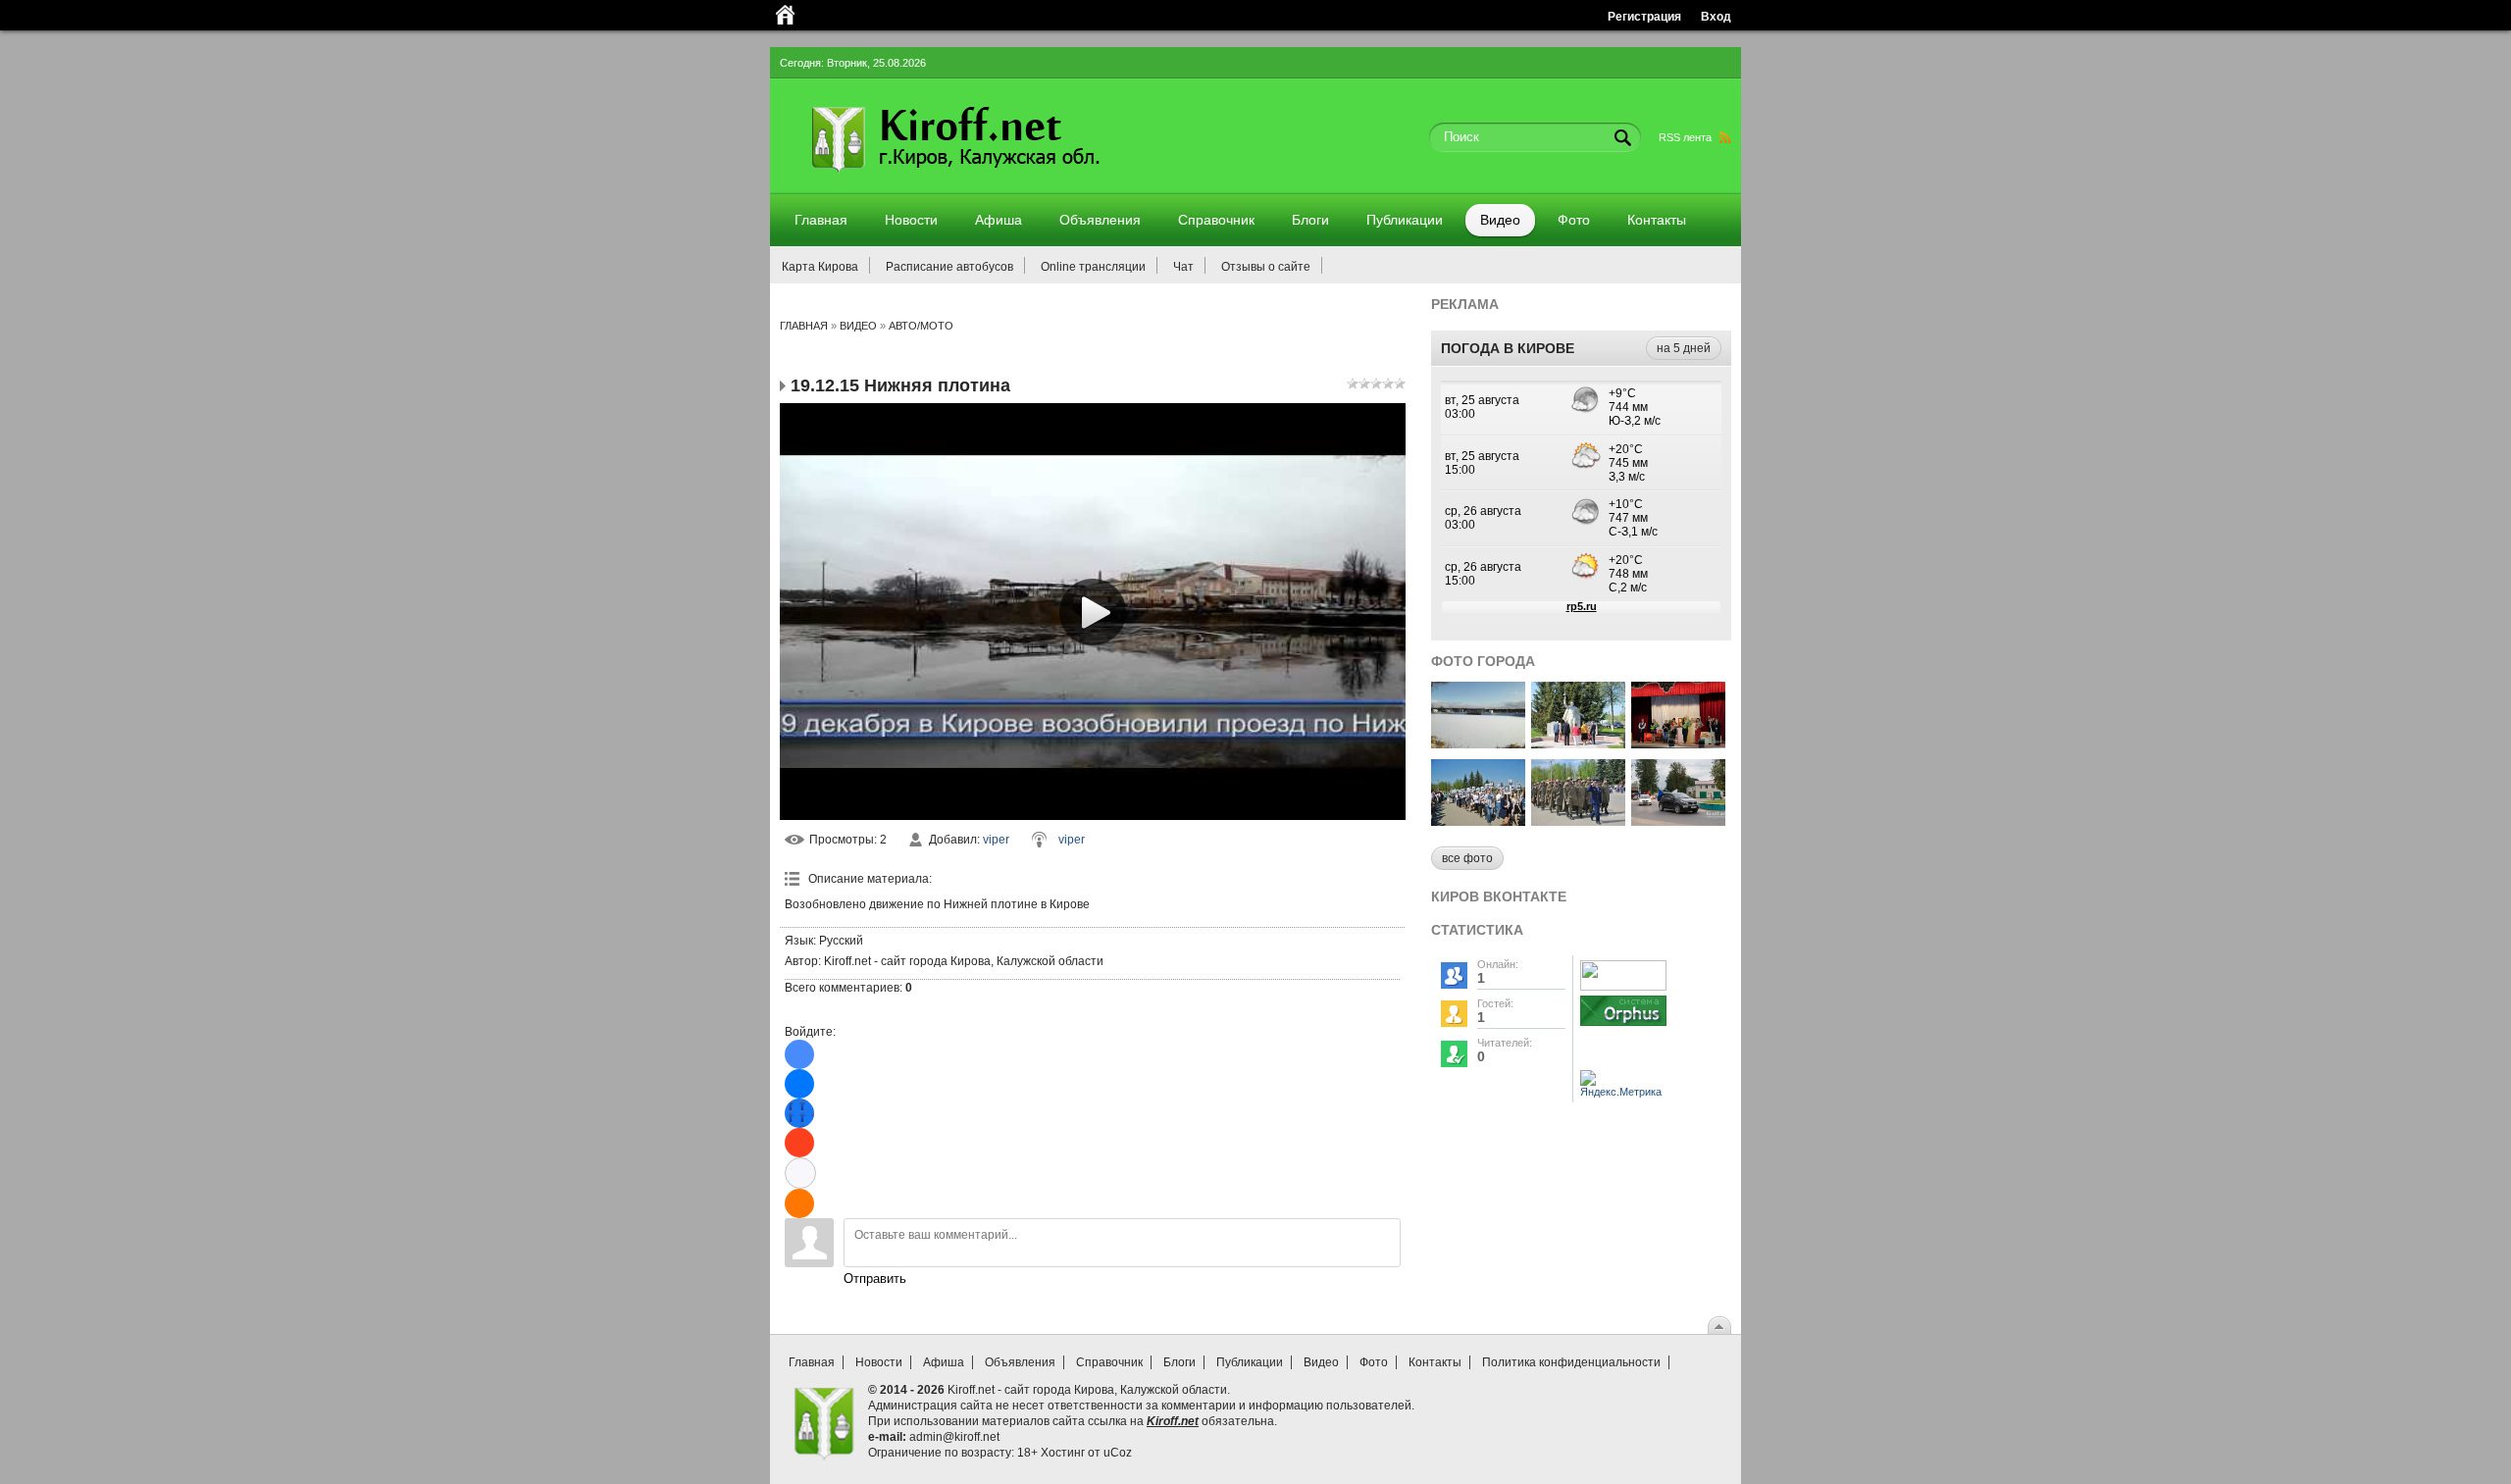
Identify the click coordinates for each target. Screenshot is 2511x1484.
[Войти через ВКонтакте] (799, 1084)
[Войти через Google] (800, 1173)
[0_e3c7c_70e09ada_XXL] (1578, 820)
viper (996, 840)
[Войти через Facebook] (799, 1113)
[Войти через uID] (799, 1054)
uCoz (1118, 1453)
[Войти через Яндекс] (799, 1143)
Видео (858, 326)
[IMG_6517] (1578, 743)
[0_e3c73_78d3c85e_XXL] (1478, 820)
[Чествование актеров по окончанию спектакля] (1678, 743)
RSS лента (1685, 137)
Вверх (1719, 1325)
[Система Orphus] (1623, 1027)
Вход (1716, 16)
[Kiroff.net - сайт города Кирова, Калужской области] (1007, 179)
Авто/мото (921, 326)
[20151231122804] (1478, 743)
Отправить (875, 1279)
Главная (804, 326)
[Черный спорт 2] (1678, 820)
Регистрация (1644, 16)
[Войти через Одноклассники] (799, 1203)
